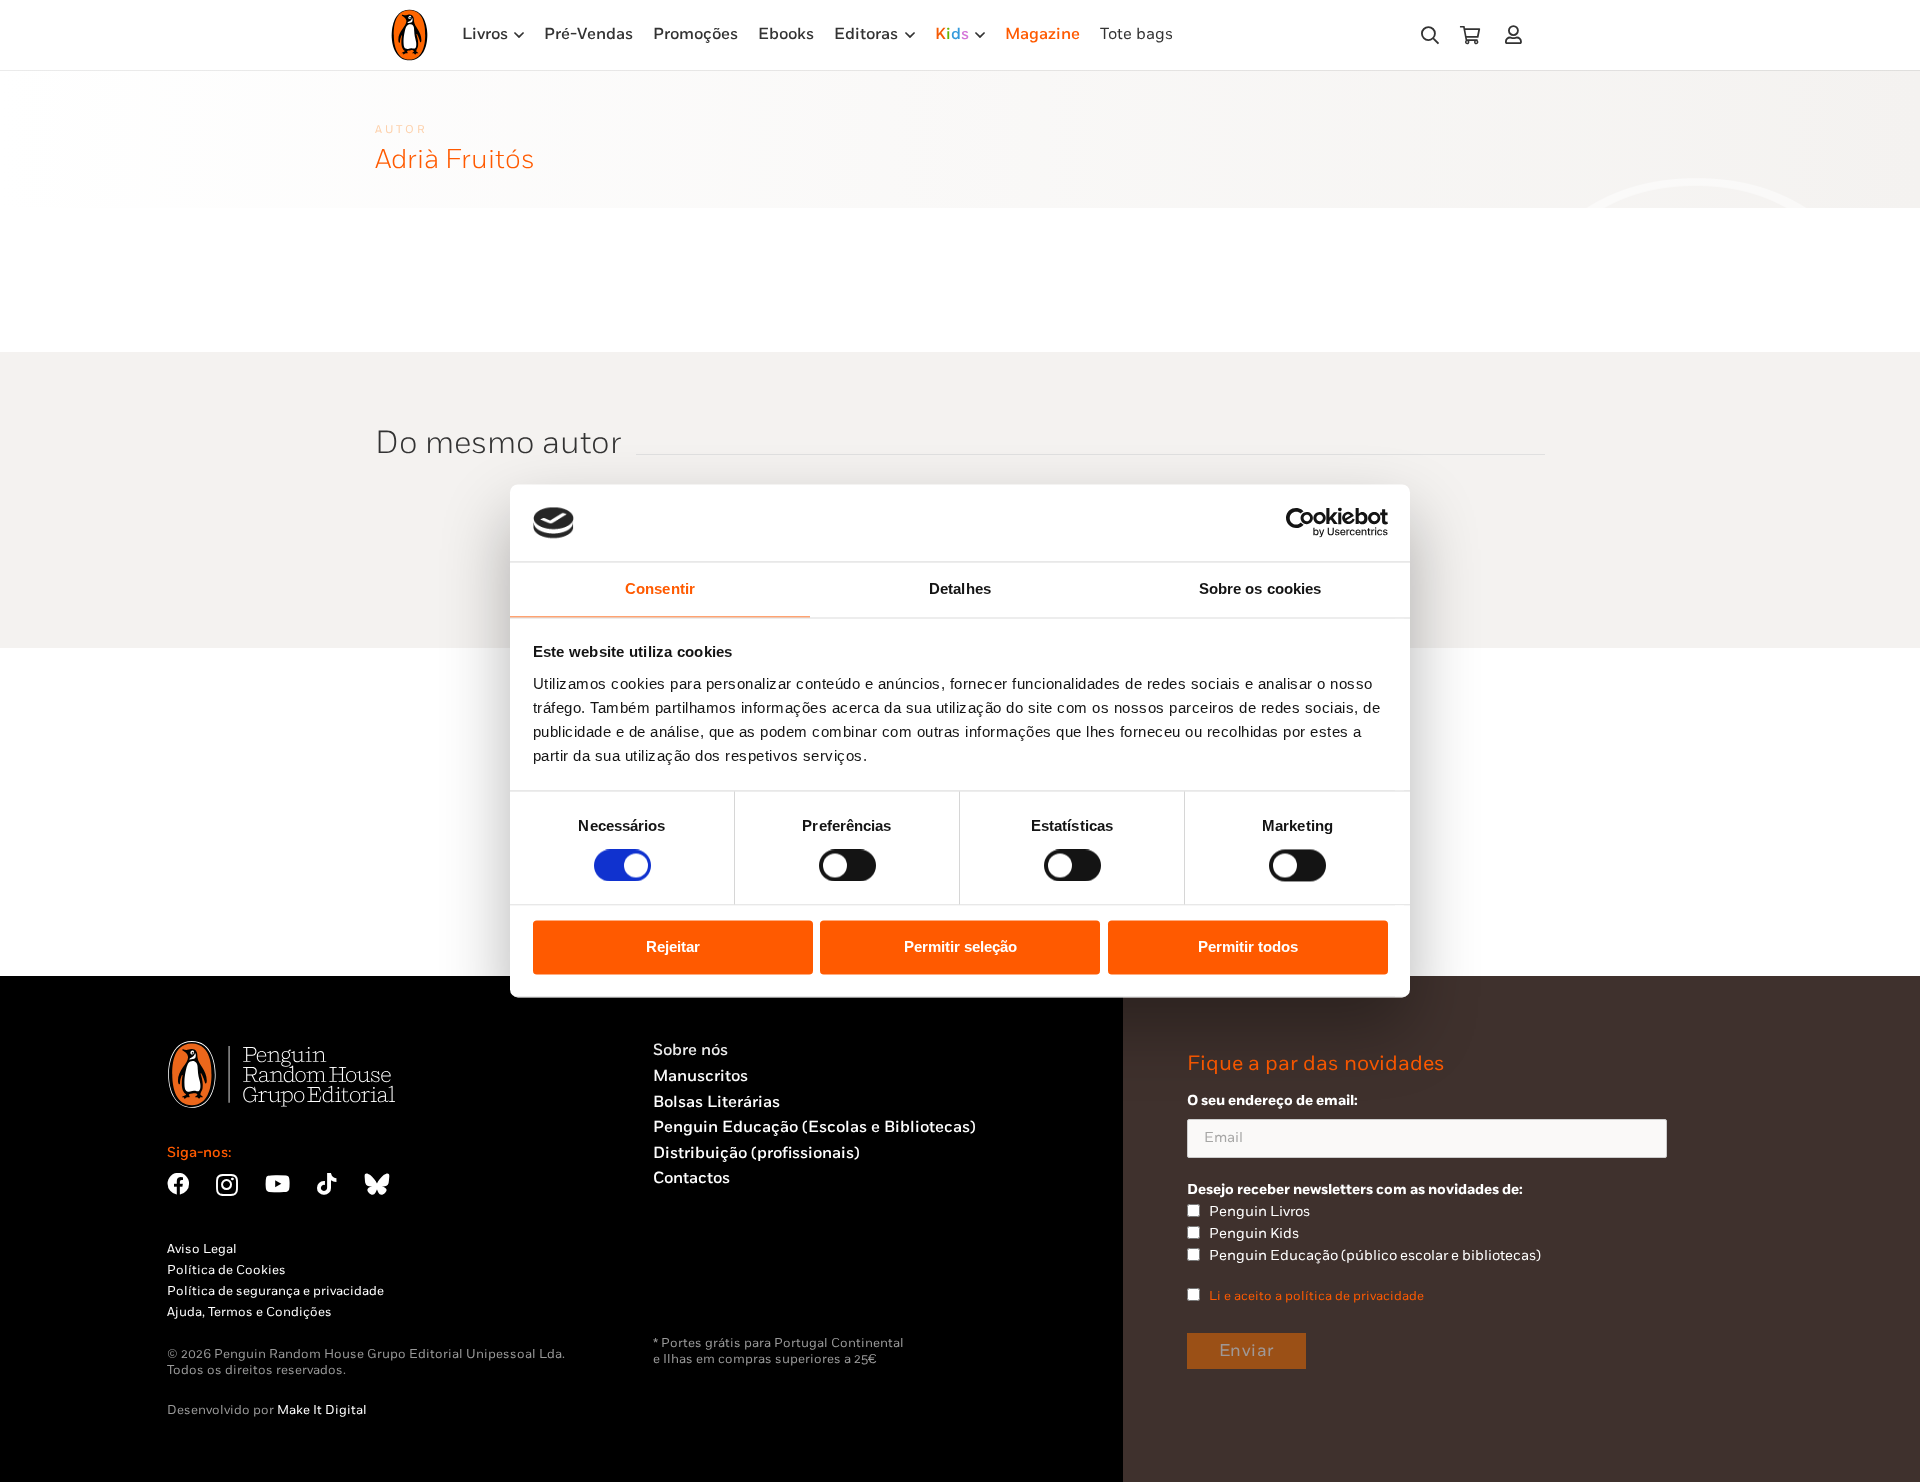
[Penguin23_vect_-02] (713, 1283)
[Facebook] (178, 1184)
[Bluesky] (377, 1184)
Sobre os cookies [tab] (1260, 588)
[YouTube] (277, 1184)
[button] (1430, 35)
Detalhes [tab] (960, 588)
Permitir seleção (960, 946)
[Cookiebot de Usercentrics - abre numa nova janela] (1300, 523)
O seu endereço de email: (1272, 1100)
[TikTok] (327, 1184)
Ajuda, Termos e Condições (249, 1312)
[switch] (847, 866)
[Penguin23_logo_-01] (409, 35)
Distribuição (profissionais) (756, 1153)
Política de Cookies (226, 1270)
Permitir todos (1248, 946)
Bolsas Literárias (716, 1102)
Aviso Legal (202, 1249)
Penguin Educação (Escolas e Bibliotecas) (814, 1127)
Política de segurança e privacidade (275, 1291)
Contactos (691, 1178)
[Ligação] (1517, 34)
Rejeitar (673, 946)
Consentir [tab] (660, 588)
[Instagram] (227, 1185)
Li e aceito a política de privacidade (1316, 1296)
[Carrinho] (1470, 35)
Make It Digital (322, 1410)
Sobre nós (690, 1050)
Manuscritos (700, 1076)
